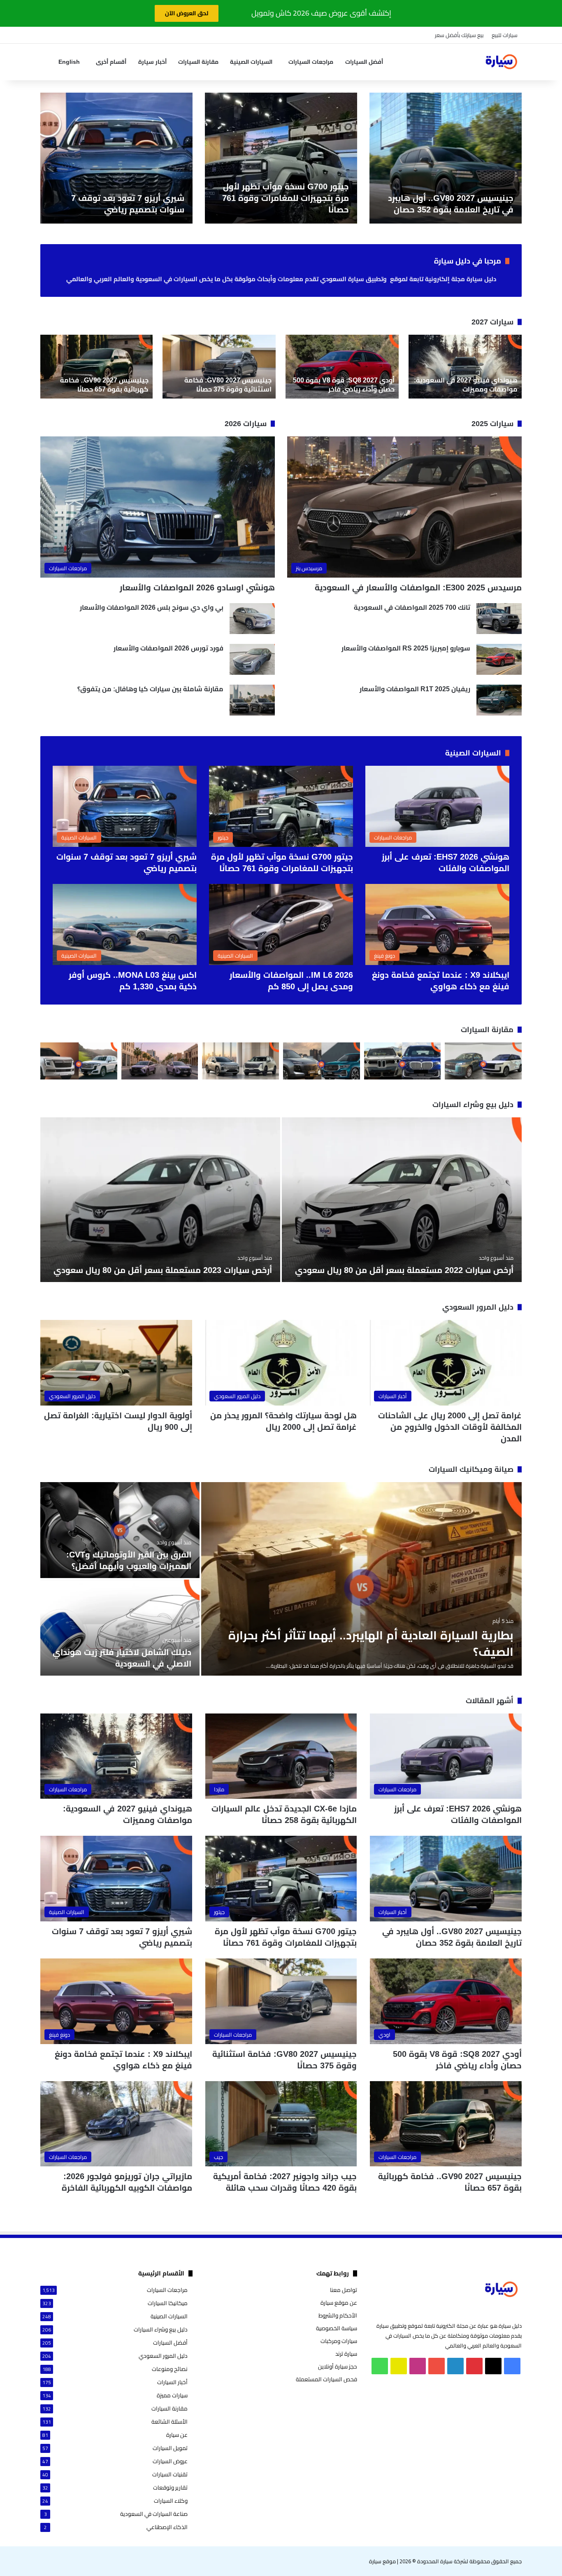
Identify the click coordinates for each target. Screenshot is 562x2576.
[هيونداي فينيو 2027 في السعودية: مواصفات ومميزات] (465, 367)
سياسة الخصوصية (337, 2328)
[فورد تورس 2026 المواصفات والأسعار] (252, 659)
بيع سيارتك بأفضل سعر (459, 35)
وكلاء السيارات (171, 2501)
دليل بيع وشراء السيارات (473, 1105)
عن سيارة (177, 2435)
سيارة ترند (346, 2354)
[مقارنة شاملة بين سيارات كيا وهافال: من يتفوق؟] (252, 700)
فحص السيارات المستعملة (326, 2379)
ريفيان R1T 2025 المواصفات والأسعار (415, 689)
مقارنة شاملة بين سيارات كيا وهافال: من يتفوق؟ (150, 689)
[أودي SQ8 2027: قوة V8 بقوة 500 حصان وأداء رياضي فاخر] (342, 367)
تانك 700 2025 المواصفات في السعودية (412, 607)
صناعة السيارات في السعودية (154, 2514)
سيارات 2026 (246, 424)
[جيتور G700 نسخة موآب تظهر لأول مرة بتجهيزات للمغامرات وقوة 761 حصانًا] (281, 158)
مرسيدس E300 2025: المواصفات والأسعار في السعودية (418, 587)
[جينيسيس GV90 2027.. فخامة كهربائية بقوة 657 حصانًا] (96, 367)
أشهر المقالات (490, 1701)
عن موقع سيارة (339, 2303)
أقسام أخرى (111, 62)
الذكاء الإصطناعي (167, 2527)
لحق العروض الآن (187, 13)
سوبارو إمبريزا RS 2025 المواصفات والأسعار (406, 648)
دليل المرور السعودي (478, 1307)
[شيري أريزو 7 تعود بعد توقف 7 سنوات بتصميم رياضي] (116, 158)
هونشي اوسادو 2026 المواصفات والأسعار (197, 587)
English (69, 62)
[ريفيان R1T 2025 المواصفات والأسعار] (499, 700)
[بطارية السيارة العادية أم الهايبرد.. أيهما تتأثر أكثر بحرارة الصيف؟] (361, 1579)
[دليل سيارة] (501, 62)
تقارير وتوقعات (170, 2488)
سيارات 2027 (492, 322)
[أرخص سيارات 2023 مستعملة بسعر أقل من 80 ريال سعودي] (160, 1200)
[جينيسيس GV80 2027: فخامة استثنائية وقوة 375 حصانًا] (219, 367)
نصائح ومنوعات (170, 2369)
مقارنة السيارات (198, 62)
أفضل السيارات (364, 62)
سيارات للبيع (505, 35)
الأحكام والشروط (338, 2315)
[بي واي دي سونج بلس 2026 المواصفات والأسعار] (252, 619)
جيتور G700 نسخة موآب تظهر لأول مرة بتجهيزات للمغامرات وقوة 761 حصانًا (286, 198)
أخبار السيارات (172, 2382)
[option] (446, 158)
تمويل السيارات (170, 2448)
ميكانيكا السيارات (168, 2303)
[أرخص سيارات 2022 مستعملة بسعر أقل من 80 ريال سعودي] (402, 1200)
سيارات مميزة (172, 2395)
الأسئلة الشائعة (170, 2422)
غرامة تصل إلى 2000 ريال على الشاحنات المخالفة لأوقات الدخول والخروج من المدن (450, 1427)
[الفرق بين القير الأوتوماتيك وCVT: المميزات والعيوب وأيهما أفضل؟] (120, 1530)
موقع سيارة (382, 2561)
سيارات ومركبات (339, 2341)
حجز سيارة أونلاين (338, 2366)
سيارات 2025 (492, 424)
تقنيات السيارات (170, 2475)
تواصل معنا (344, 2290)
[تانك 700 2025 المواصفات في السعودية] (499, 619)
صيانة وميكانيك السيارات (471, 1469)
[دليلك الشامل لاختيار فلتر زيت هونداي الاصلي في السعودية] (120, 1628)
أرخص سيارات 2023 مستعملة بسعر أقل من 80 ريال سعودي (163, 1270)
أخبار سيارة (152, 62)
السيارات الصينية (251, 62)
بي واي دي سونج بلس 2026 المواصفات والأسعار (152, 607)
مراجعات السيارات (311, 62)
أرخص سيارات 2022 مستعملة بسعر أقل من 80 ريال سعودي (404, 1270)
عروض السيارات (170, 2461)
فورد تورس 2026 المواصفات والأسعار (168, 648)
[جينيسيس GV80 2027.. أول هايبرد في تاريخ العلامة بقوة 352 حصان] (446, 158)
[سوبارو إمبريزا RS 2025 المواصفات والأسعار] (499, 659)
